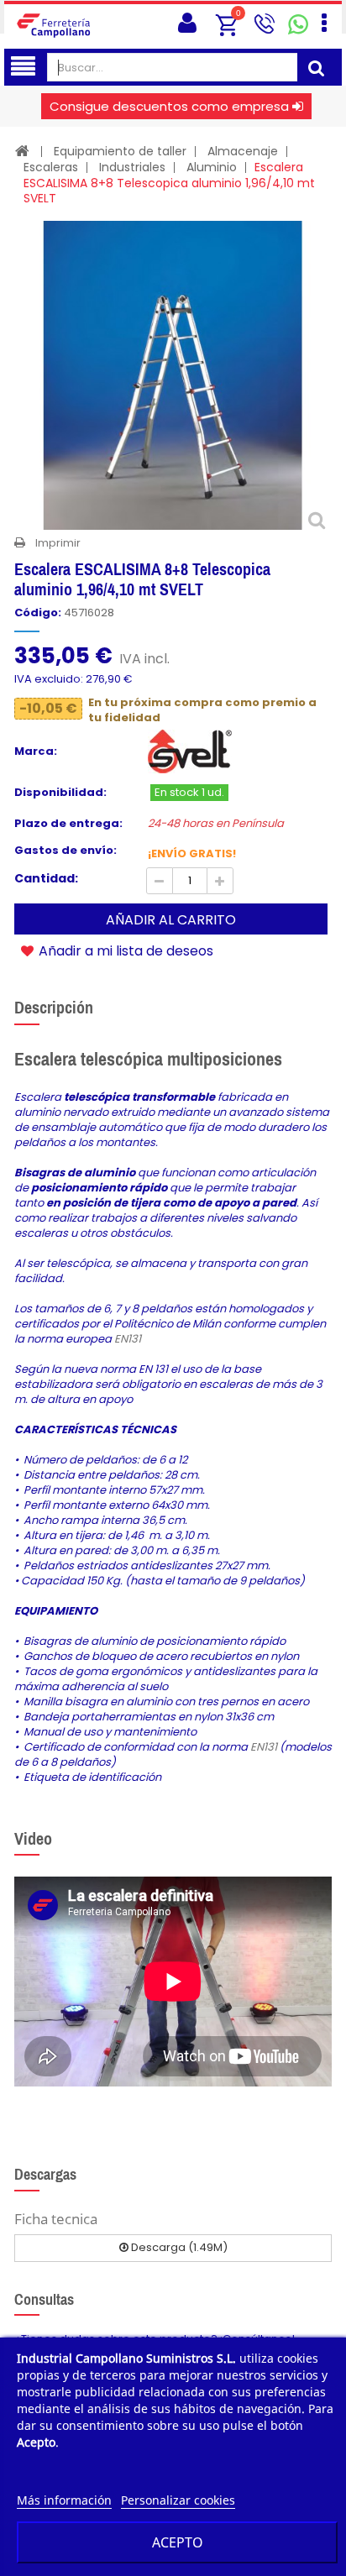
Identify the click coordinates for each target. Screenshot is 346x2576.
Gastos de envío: (66, 851)
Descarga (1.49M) (178, 2247)
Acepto (178, 2542)
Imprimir (58, 543)
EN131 (128, 1339)
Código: (38, 613)
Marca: (36, 751)
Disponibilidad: (60, 793)
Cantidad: (46, 878)
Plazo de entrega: (68, 824)
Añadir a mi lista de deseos (124, 950)
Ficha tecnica (56, 2219)
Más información (64, 2500)
